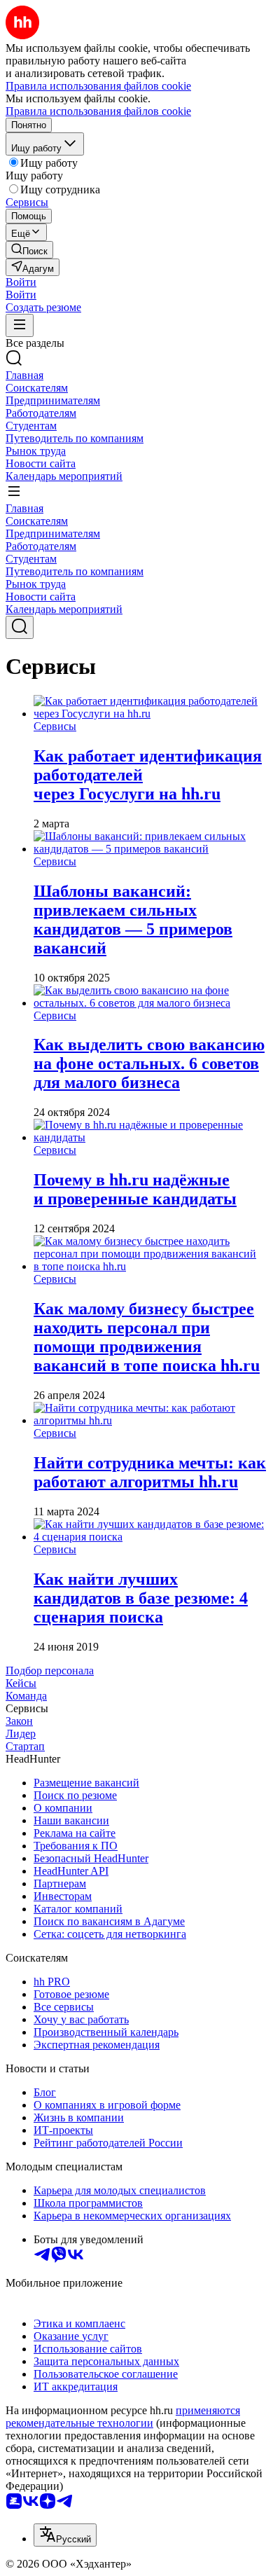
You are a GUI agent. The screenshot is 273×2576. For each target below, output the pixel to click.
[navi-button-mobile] (20, 325)
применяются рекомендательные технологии (123, 2417)
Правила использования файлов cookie (98, 111)
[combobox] (65, 2535)
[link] (29, 250)
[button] (21, 282)
